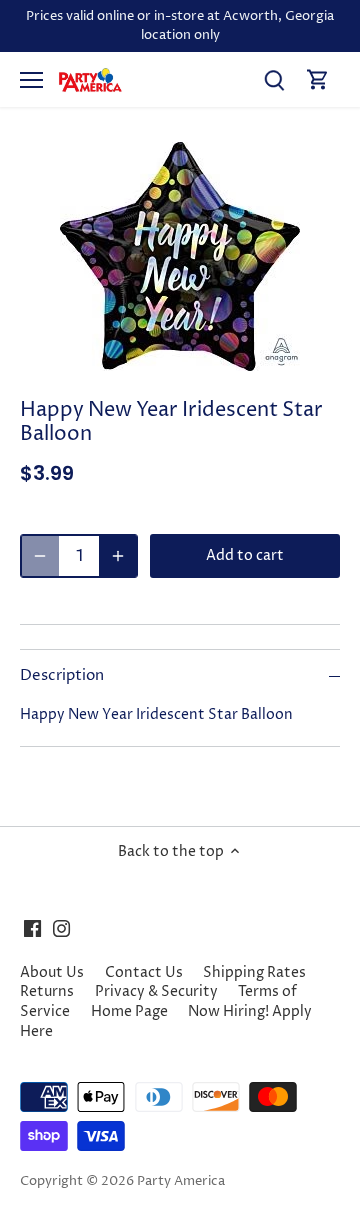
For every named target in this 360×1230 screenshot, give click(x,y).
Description (62, 676)
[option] (180, 256)
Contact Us (144, 972)
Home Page (129, 1011)
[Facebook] (32, 929)
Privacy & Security (156, 991)
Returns (47, 991)
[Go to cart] (318, 79)
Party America (181, 1181)
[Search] (274, 79)
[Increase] (118, 556)
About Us (52, 972)
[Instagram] (61, 929)
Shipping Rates (254, 972)
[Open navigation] (31, 80)
